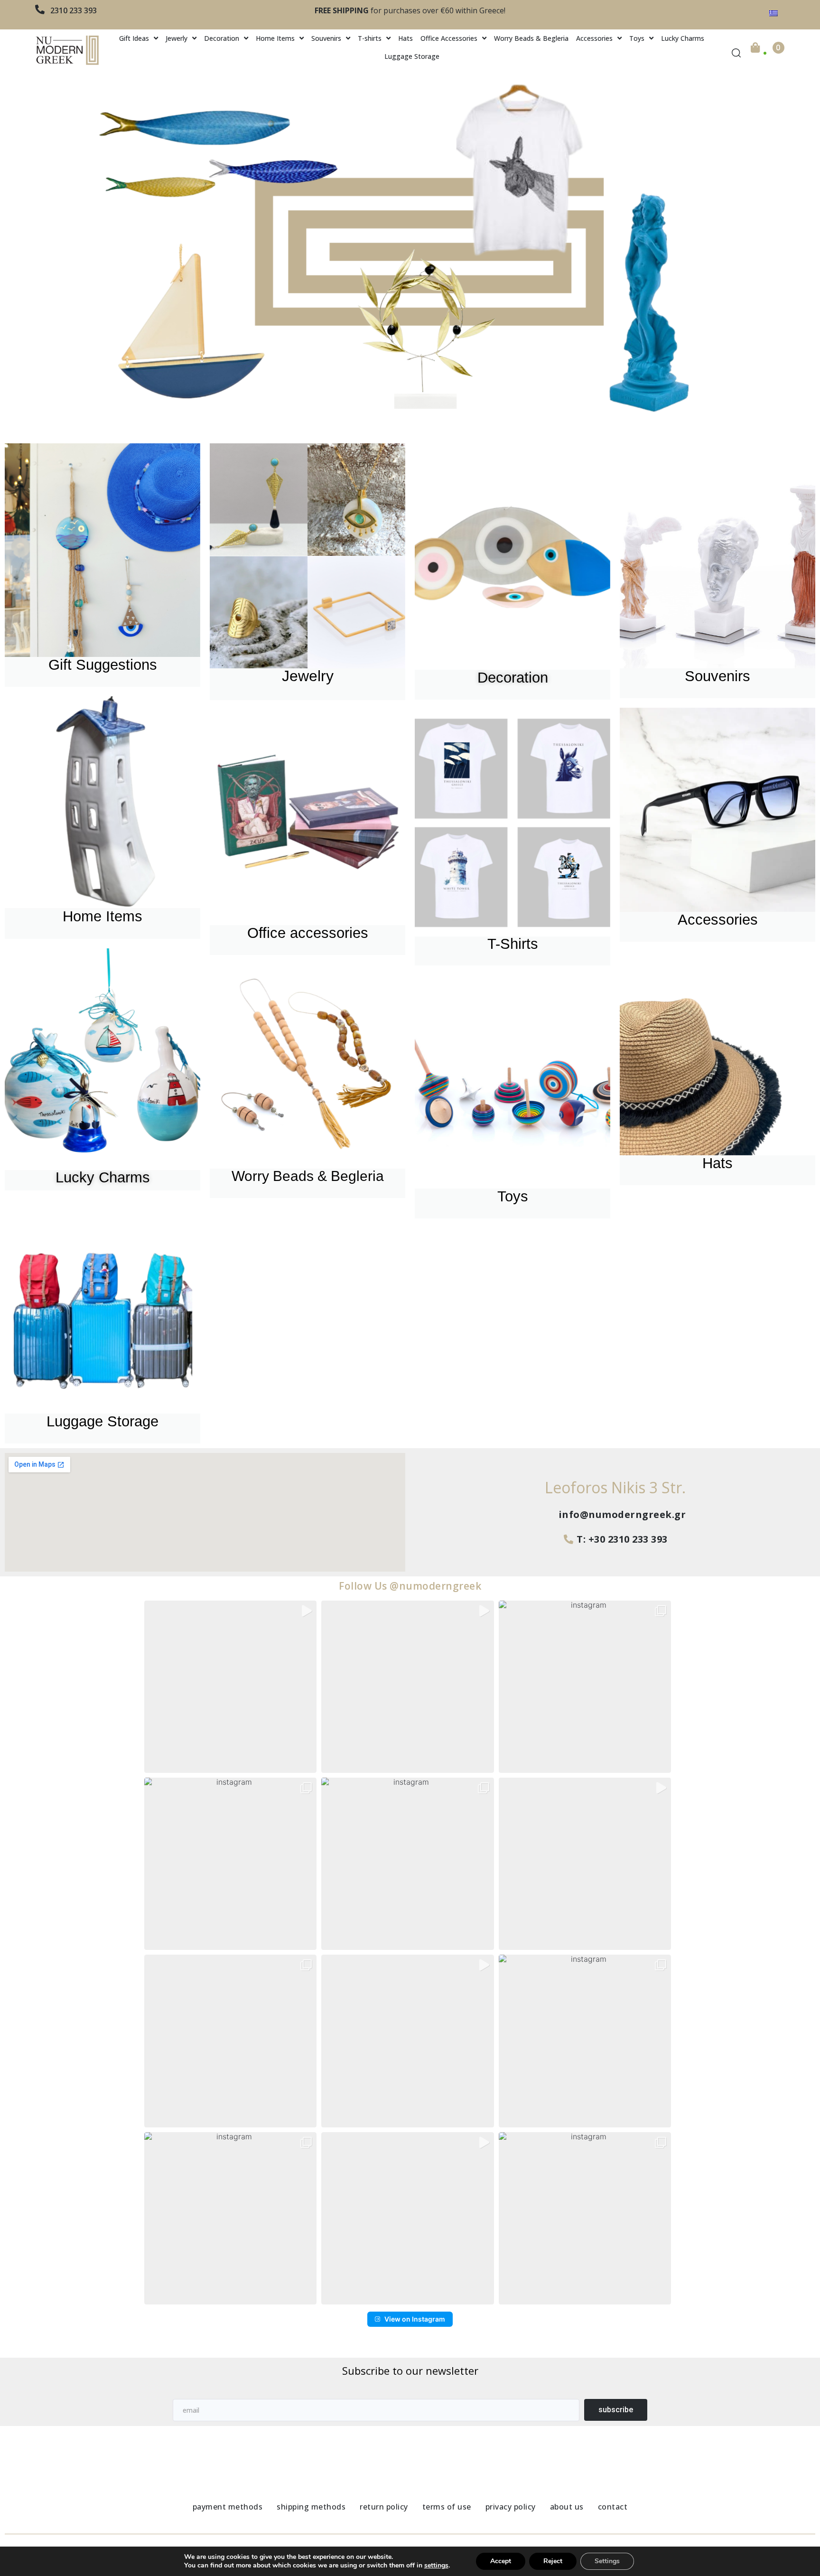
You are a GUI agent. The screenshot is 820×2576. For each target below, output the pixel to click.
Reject (553, 2561)
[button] (230, 1687)
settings (436, 2566)
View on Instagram (415, 2319)
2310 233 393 (74, 10)
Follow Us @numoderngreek (410, 1586)
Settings (607, 2561)
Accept (501, 2561)
